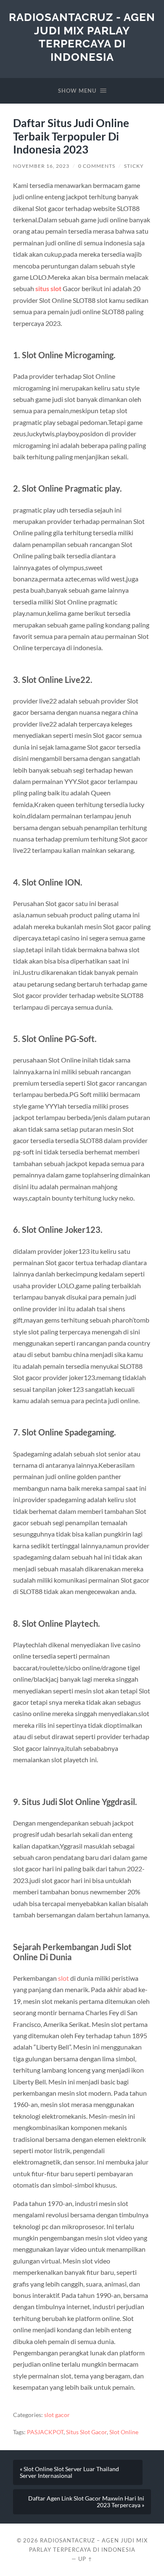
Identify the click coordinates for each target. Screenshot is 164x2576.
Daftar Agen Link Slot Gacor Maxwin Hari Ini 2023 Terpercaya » (86, 2502)
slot (63, 1978)
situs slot (48, 288)
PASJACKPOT (45, 2432)
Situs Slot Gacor (86, 2432)
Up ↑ (85, 2559)
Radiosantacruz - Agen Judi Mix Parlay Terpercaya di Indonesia (82, 37)
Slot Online (124, 2432)
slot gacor (57, 2415)
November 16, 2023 (41, 166)
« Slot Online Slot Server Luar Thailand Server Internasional (69, 2472)
